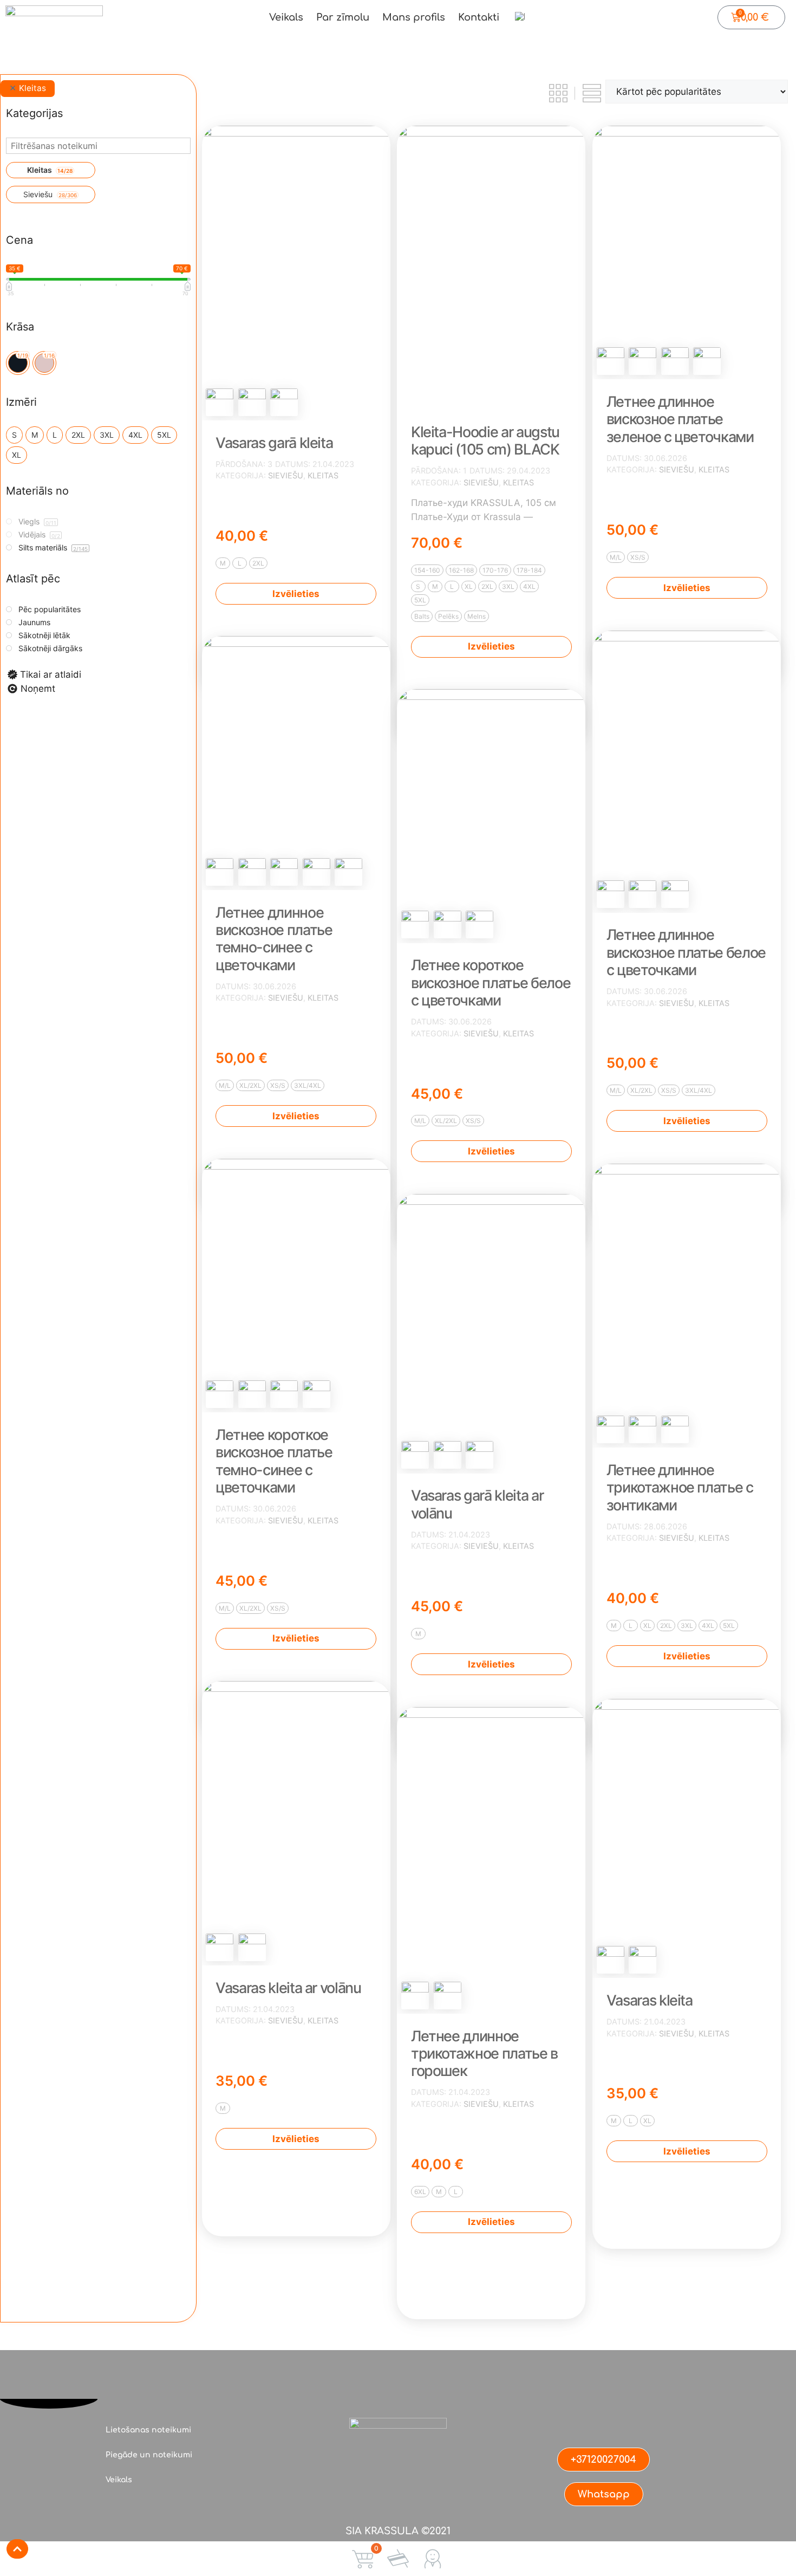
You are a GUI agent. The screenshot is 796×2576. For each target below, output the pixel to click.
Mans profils (414, 17)
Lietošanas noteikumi (148, 2430)
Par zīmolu (343, 17)
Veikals (286, 17)
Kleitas (323, 475)
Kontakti (479, 17)
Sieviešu (286, 475)
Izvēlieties (296, 594)
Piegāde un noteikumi (149, 2455)
